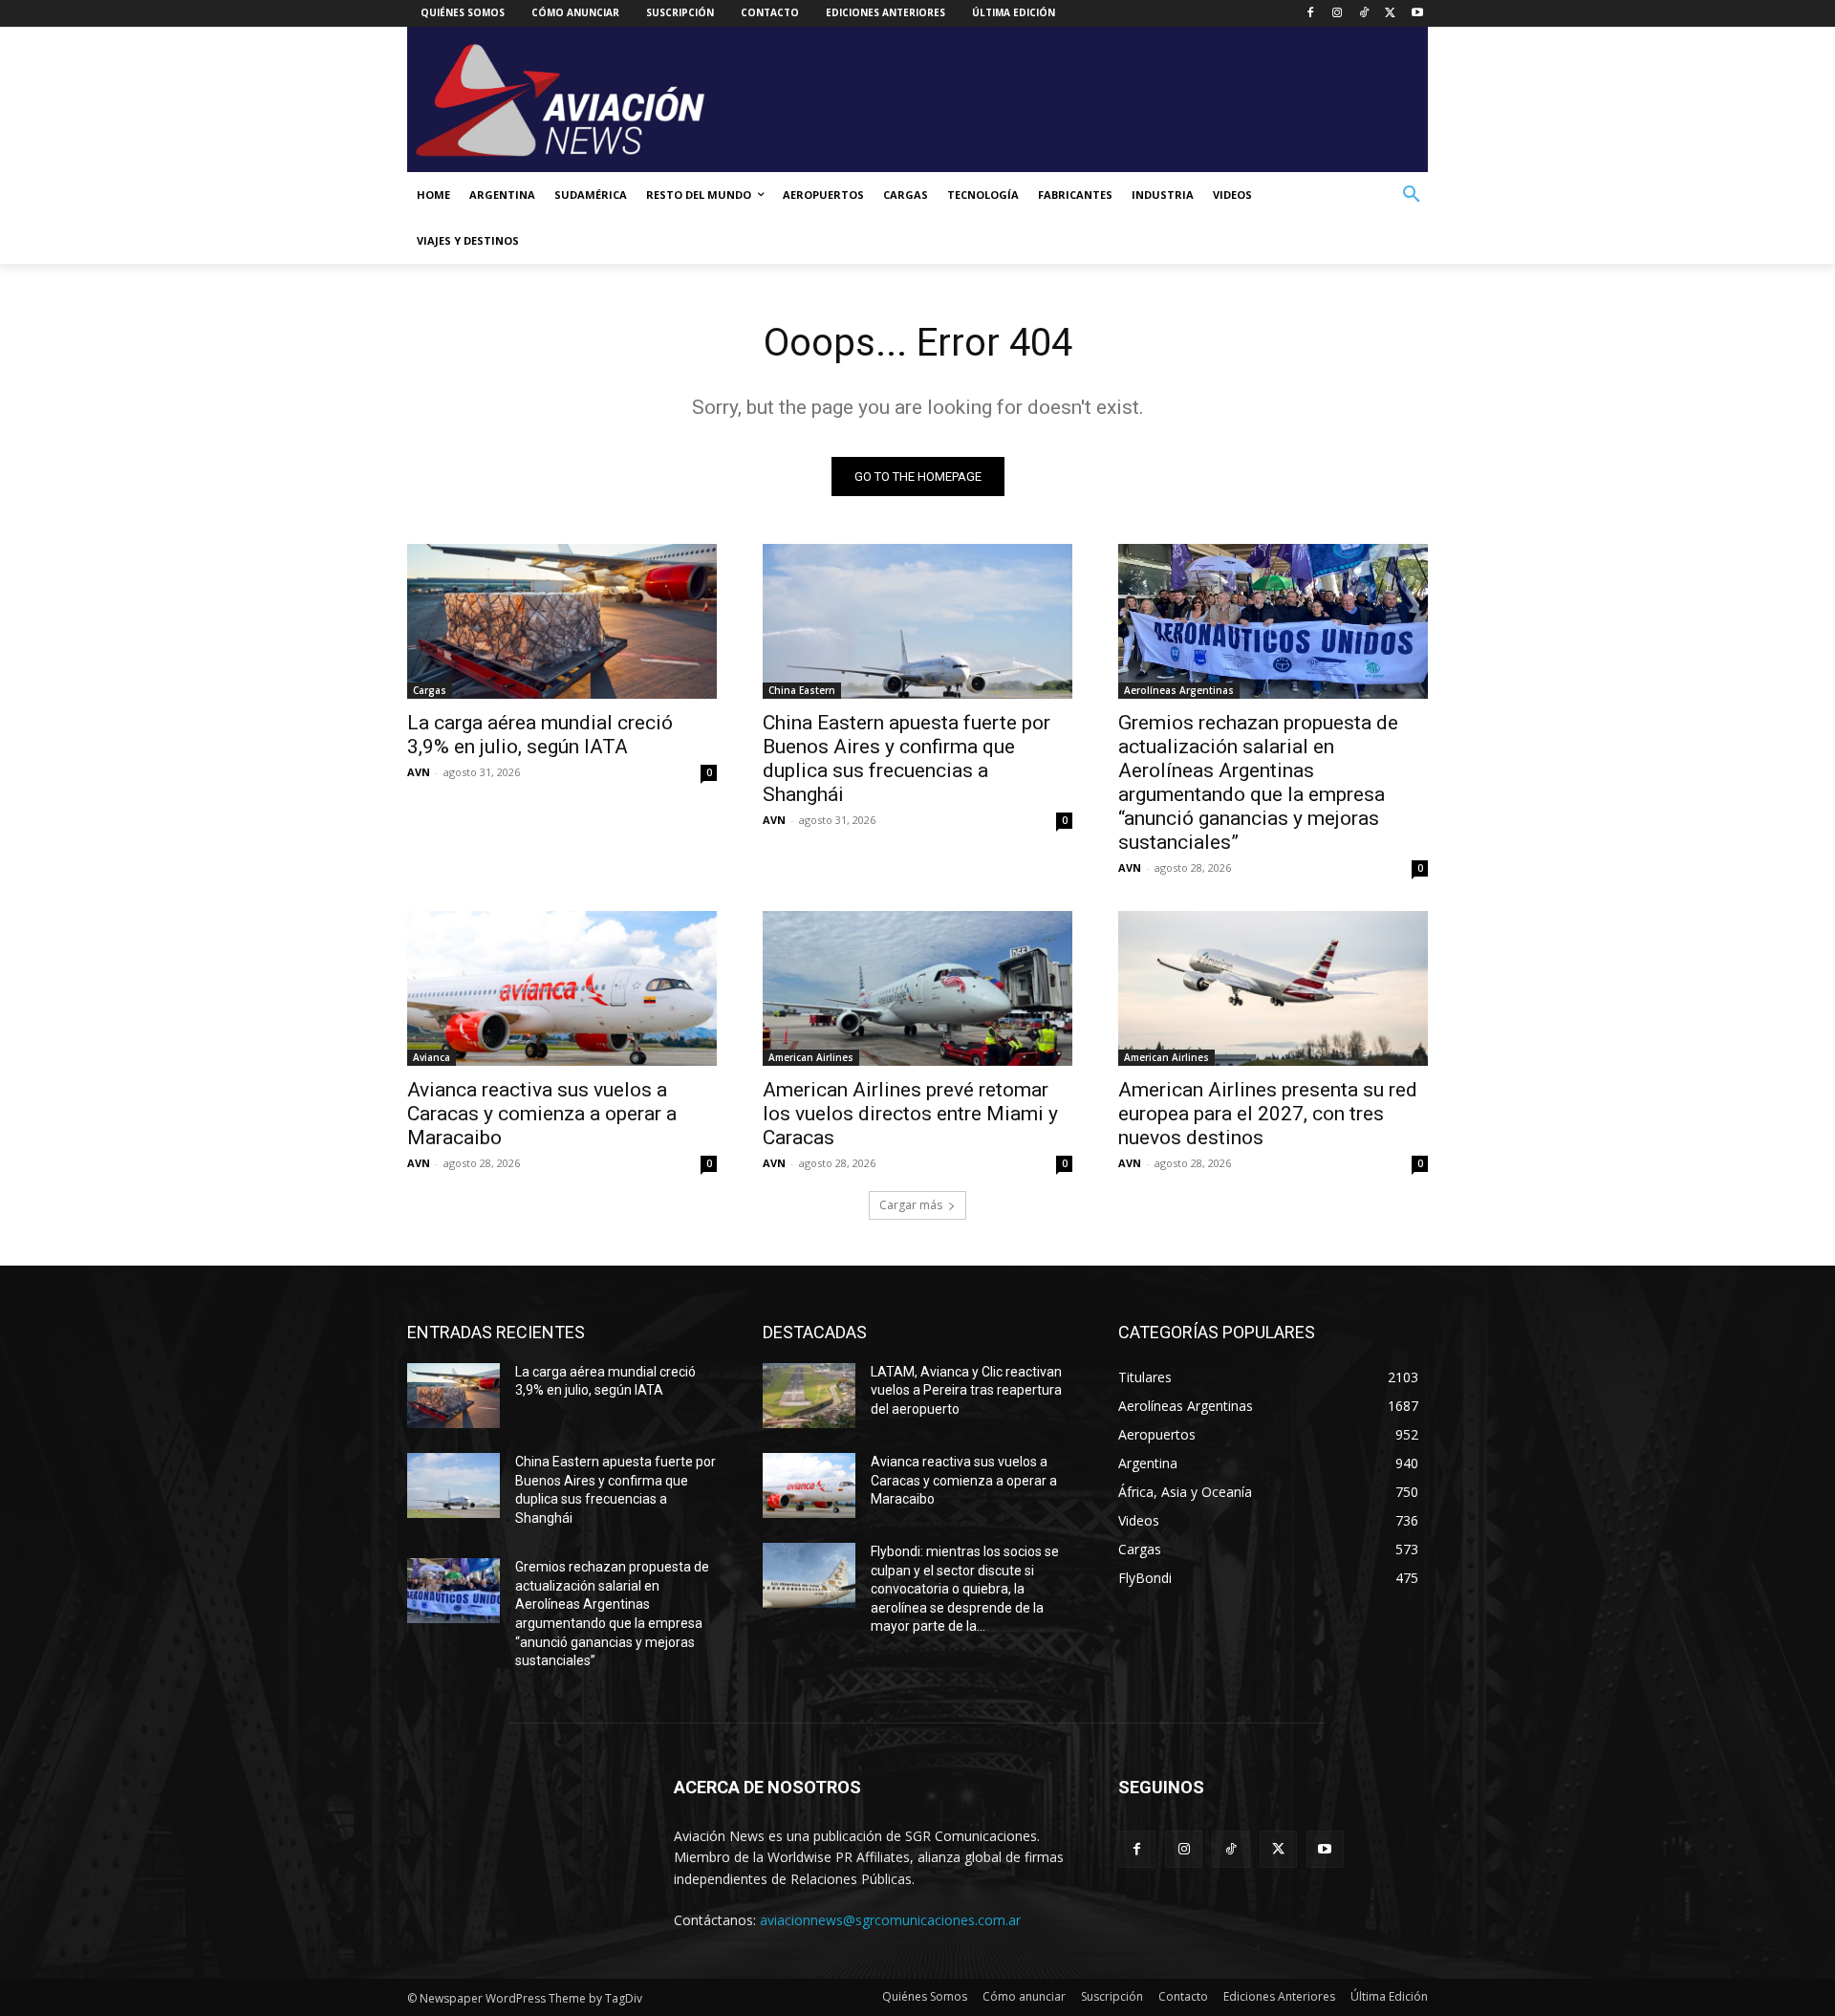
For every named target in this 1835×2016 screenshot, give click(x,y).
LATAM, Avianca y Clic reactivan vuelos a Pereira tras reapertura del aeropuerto (966, 1390)
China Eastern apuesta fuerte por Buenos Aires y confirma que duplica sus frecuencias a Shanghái (907, 759)
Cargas (430, 690)
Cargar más (911, 1205)
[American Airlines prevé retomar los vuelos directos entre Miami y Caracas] (917, 988)
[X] (1390, 14)
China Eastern (802, 690)
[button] (1412, 195)
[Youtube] (1417, 14)
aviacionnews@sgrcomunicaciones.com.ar (890, 1920)
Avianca (432, 1057)
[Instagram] (1338, 14)
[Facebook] (1311, 14)
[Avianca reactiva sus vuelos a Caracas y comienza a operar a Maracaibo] (562, 988)
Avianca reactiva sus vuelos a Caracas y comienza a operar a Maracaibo (542, 1114)
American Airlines (811, 1057)
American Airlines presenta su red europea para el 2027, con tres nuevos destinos (1268, 1114)
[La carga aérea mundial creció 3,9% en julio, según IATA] (562, 621)
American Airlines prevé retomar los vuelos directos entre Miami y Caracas (910, 1114)
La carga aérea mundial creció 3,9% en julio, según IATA (540, 735)
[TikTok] (1364, 14)
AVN (419, 772)
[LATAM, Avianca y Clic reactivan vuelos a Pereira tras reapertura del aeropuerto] (809, 1396)
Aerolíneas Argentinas (1179, 690)
